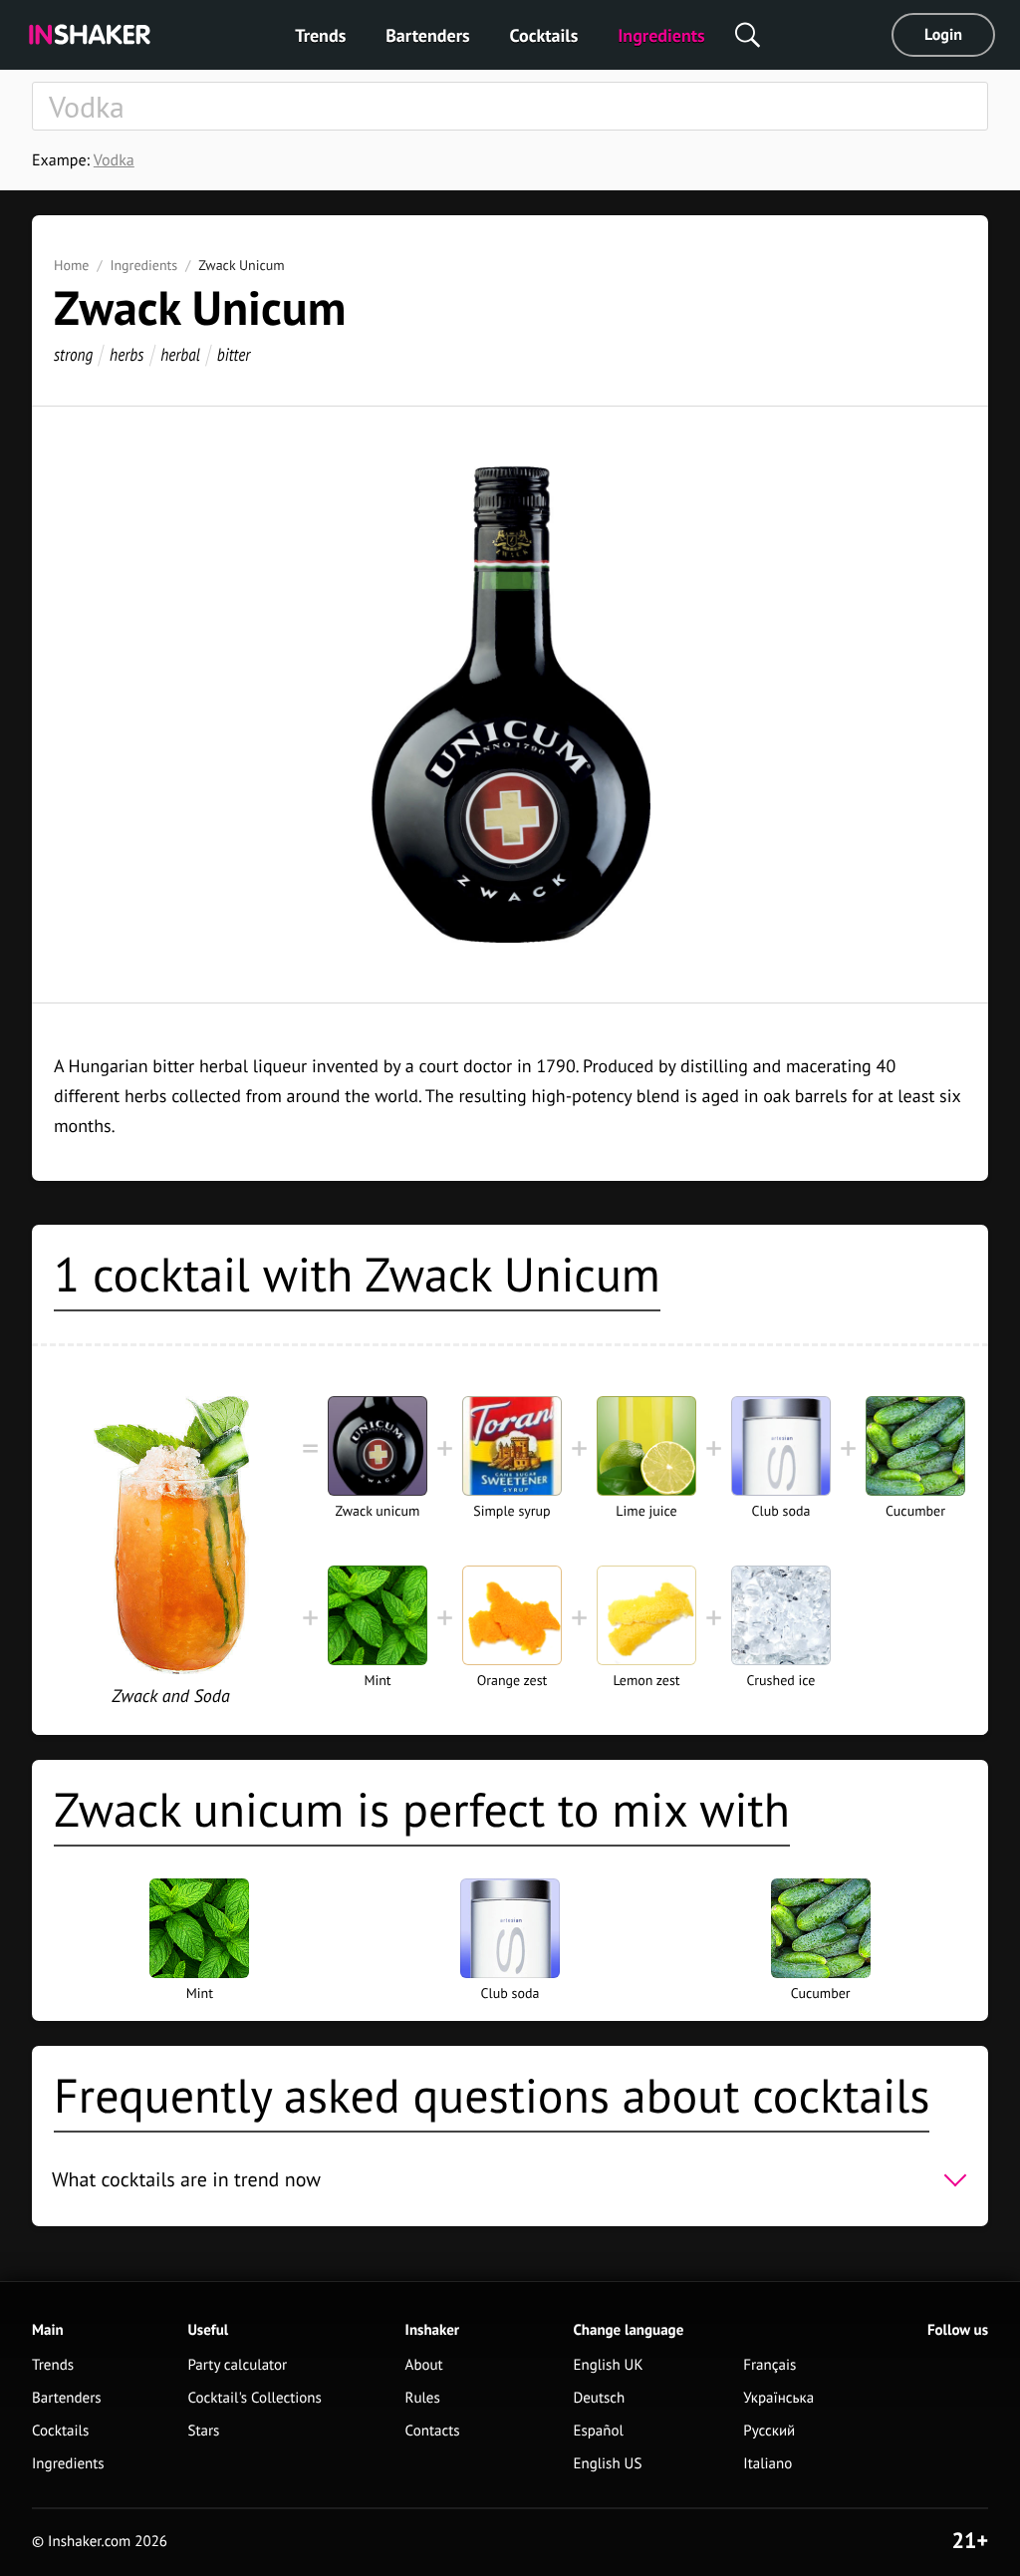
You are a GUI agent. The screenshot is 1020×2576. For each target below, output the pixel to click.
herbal (180, 354)
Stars (203, 2431)
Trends (320, 35)
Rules (423, 2398)
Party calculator (237, 2365)
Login (943, 35)
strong (73, 354)
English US (607, 2464)
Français (769, 2365)
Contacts (433, 2431)
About (424, 2365)
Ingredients (661, 35)
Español (598, 2431)
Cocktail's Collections (254, 2398)
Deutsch (599, 2398)
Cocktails (544, 35)
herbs (127, 354)
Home (71, 265)
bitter (234, 354)
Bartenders (427, 35)
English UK (608, 2365)
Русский (769, 2431)
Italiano (767, 2464)
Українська (778, 2398)
